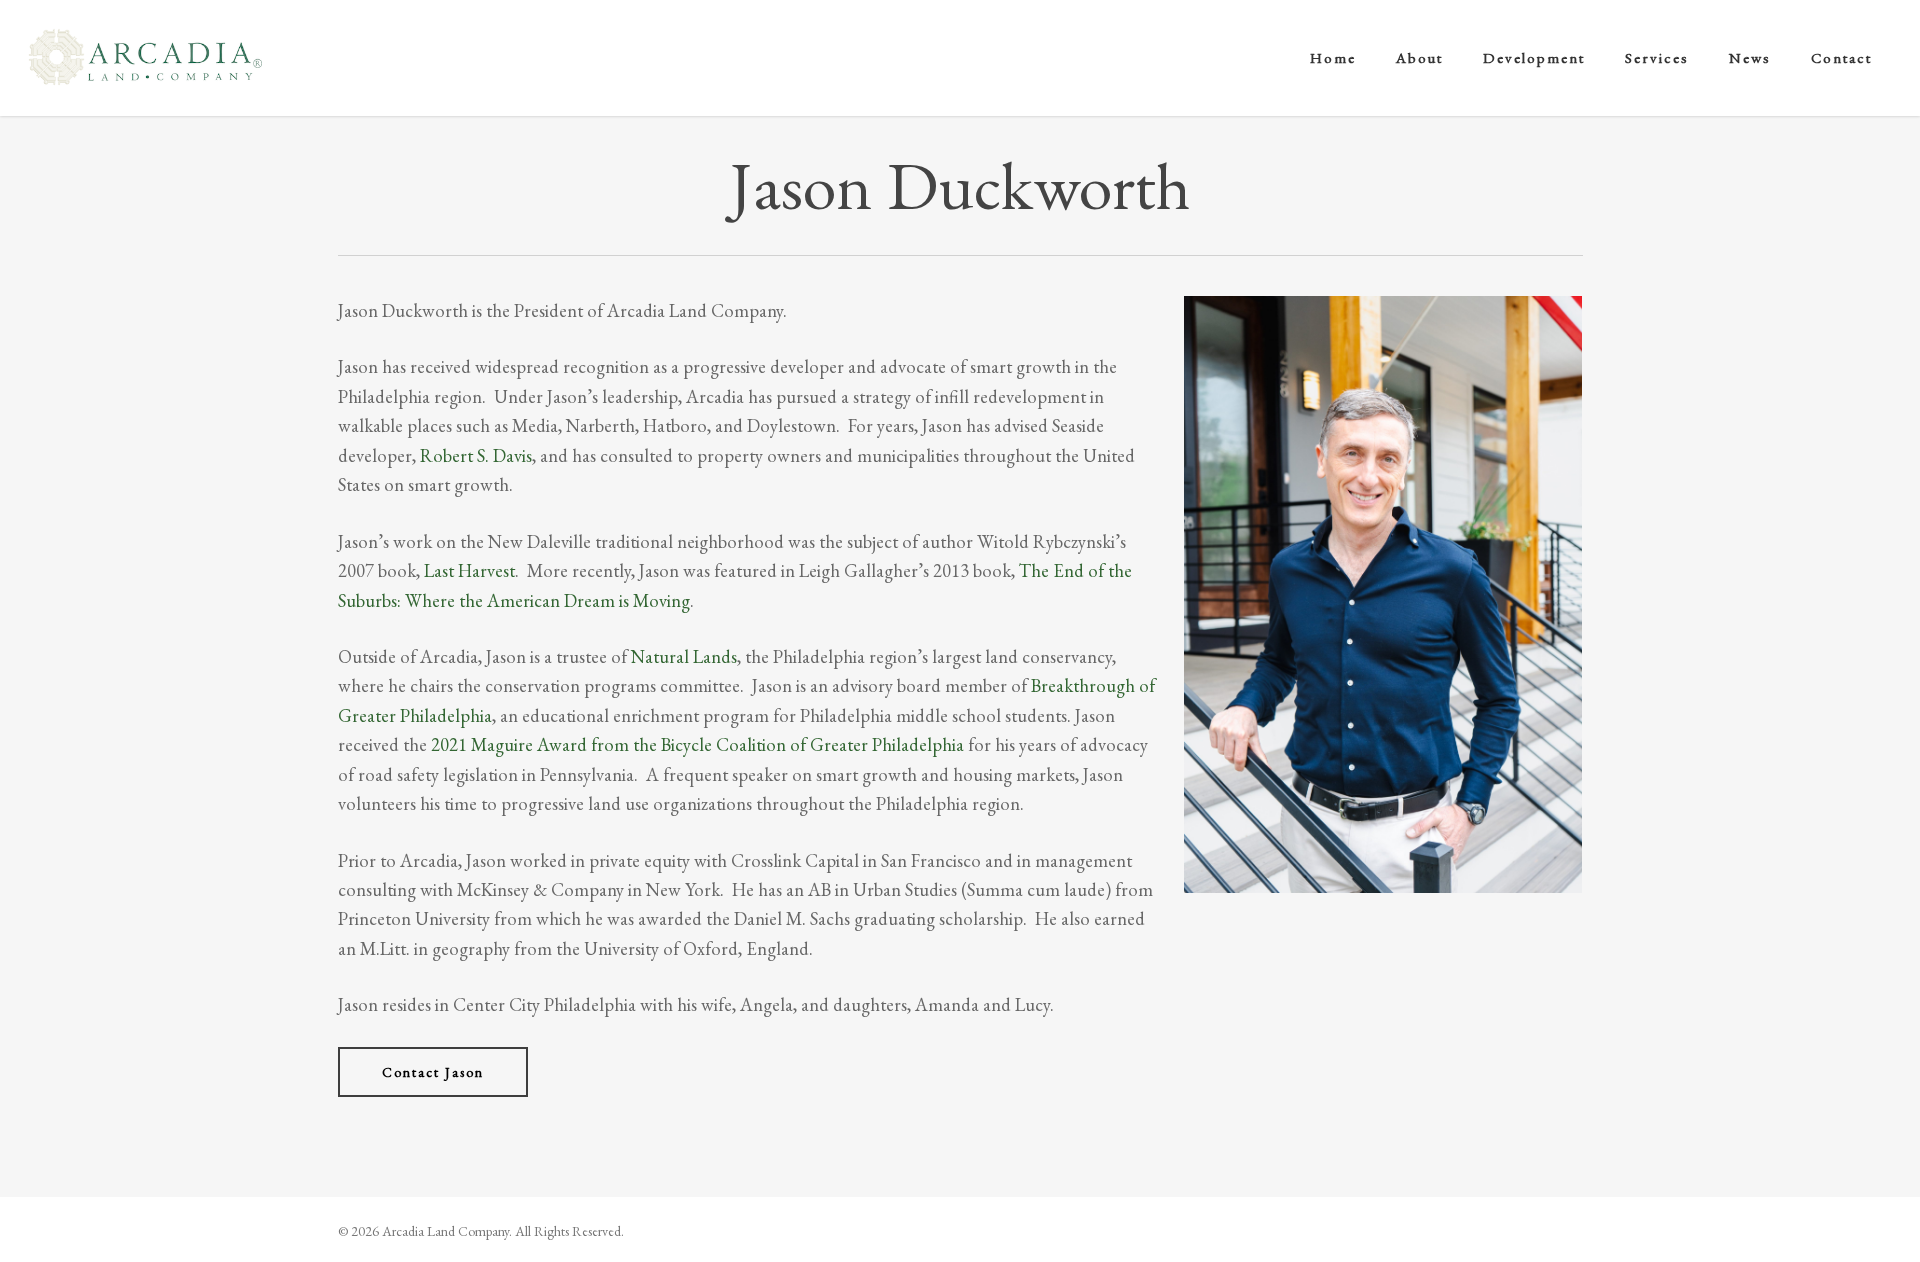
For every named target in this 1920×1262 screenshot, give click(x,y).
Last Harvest (469, 570)
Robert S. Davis (476, 455)
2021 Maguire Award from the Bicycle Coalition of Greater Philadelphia (697, 744)
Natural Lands (684, 656)
